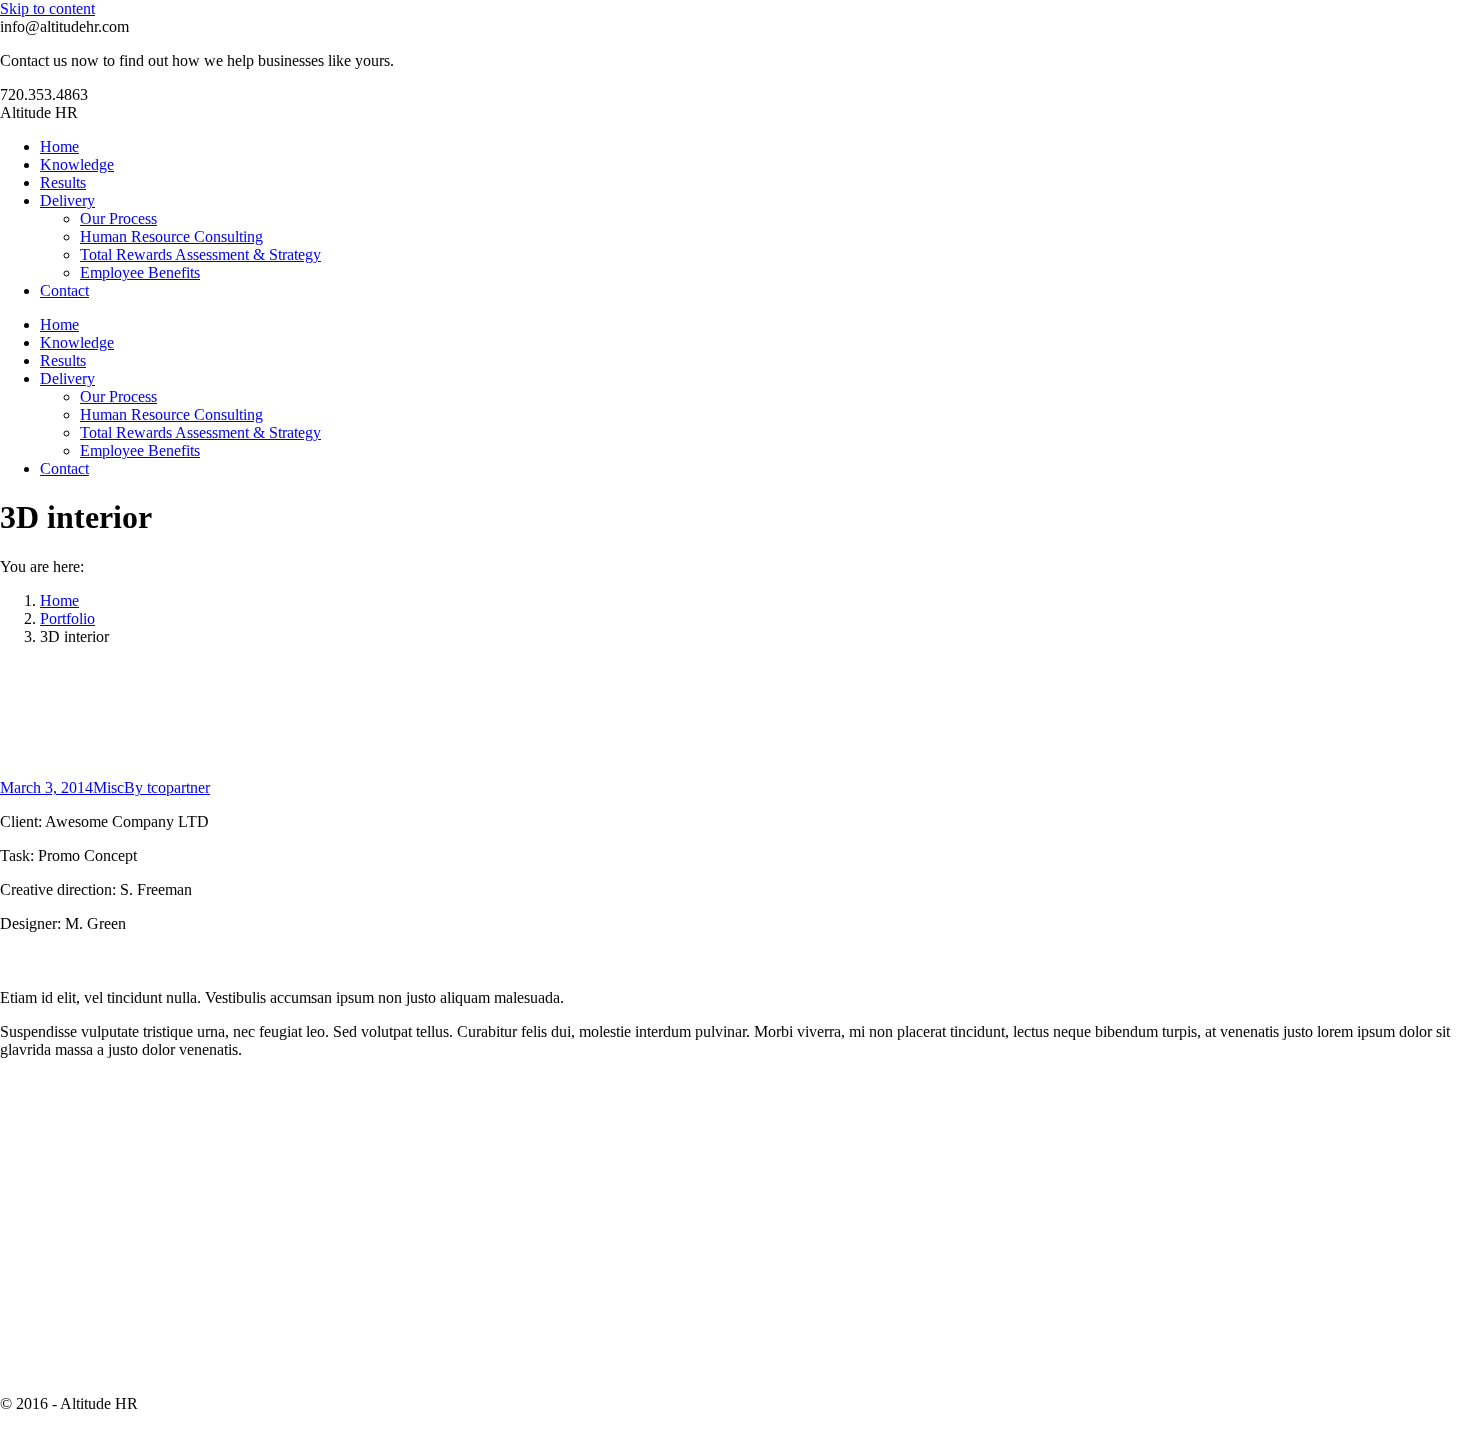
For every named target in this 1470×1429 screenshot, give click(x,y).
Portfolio (67, 618)
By (167, 787)
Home (59, 600)
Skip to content (47, 8)
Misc (108, 787)
